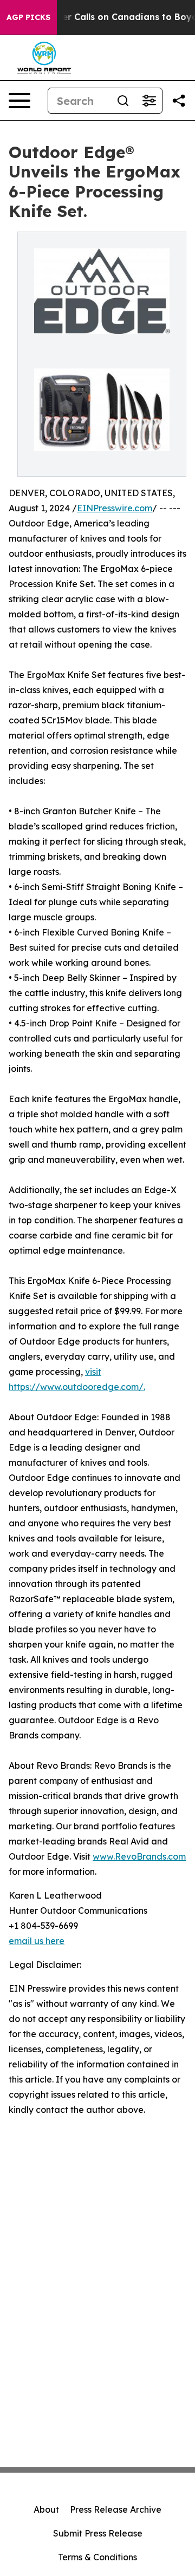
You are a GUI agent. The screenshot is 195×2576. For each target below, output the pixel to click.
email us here (37, 1941)
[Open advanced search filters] (149, 101)
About (46, 2509)
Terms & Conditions (97, 2557)
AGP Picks (28, 17)
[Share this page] (179, 101)
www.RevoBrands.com (139, 1856)
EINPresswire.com (115, 508)
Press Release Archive (116, 2509)
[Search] (123, 101)
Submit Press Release (98, 2533)
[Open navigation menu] (19, 101)
